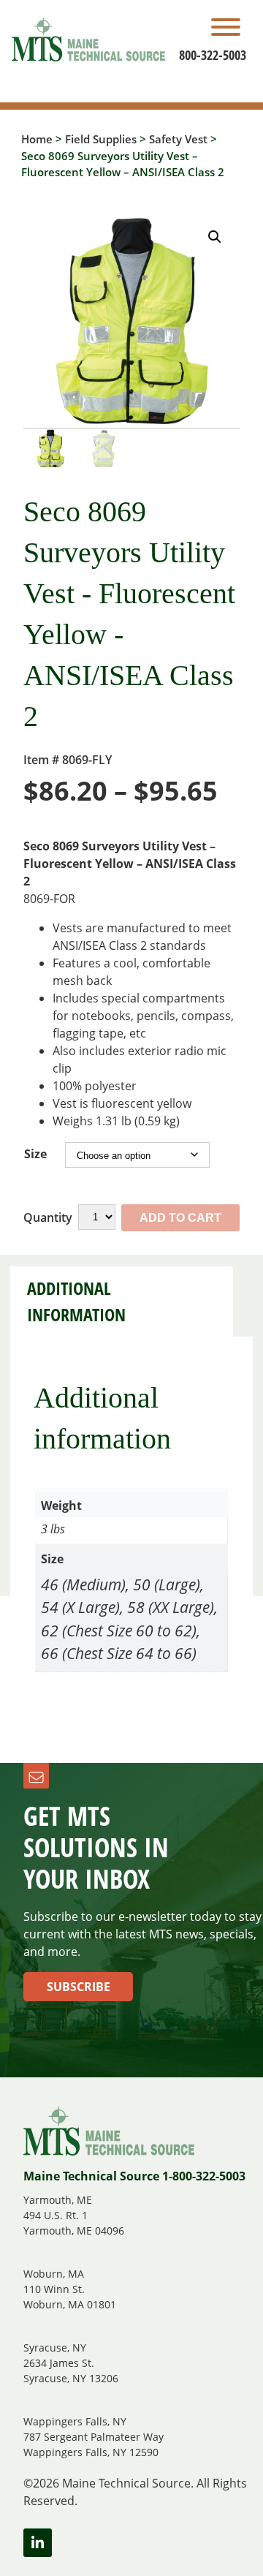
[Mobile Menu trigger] (226, 29)
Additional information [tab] (76, 1302)
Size (35, 1154)
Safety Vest (178, 139)
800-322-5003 (213, 55)
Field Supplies (101, 139)
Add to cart (180, 1218)
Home (37, 139)
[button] (215, 237)
